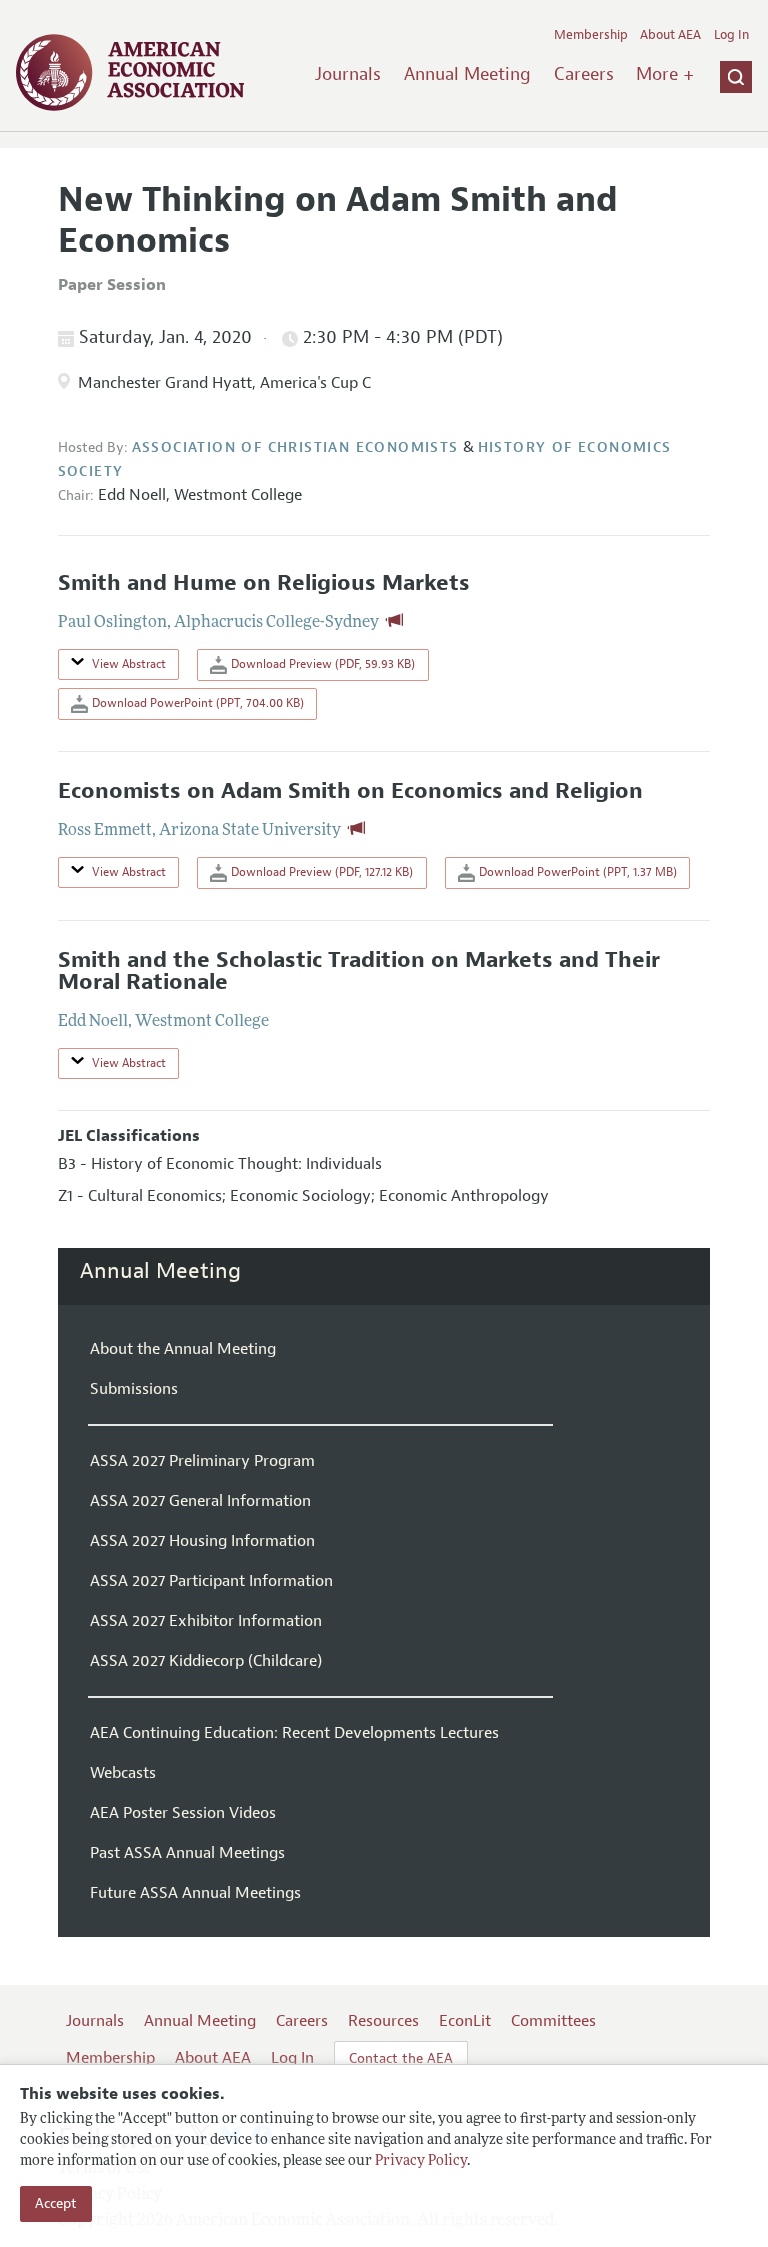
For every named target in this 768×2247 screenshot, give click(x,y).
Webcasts (123, 1773)
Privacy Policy (421, 2161)
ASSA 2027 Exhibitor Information (206, 1621)
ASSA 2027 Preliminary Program (202, 1461)
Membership (591, 35)
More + (665, 74)
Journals (348, 74)
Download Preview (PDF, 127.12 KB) (320, 872)
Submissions (134, 1389)
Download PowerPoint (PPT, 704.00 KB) (196, 703)
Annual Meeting (467, 74)
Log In (731, 35)
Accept (56, 2203)
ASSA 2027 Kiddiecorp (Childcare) (206, 1661)
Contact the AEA (401, 2058)
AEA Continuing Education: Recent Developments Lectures (294, 1733)
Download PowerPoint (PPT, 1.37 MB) (576, 872)
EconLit (465, 2021)
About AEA (670, 35)
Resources (383, 2021)
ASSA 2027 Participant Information (211, 1581)
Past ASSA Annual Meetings (187, 1853)
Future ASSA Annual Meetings (195, 1893)
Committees (553, 2021)
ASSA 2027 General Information (200, 1501)
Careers (584, 74)
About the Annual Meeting (183, 1349)
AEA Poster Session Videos (183, 1813)
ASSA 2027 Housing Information (202, 1541)
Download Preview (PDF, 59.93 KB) (321, 664)
